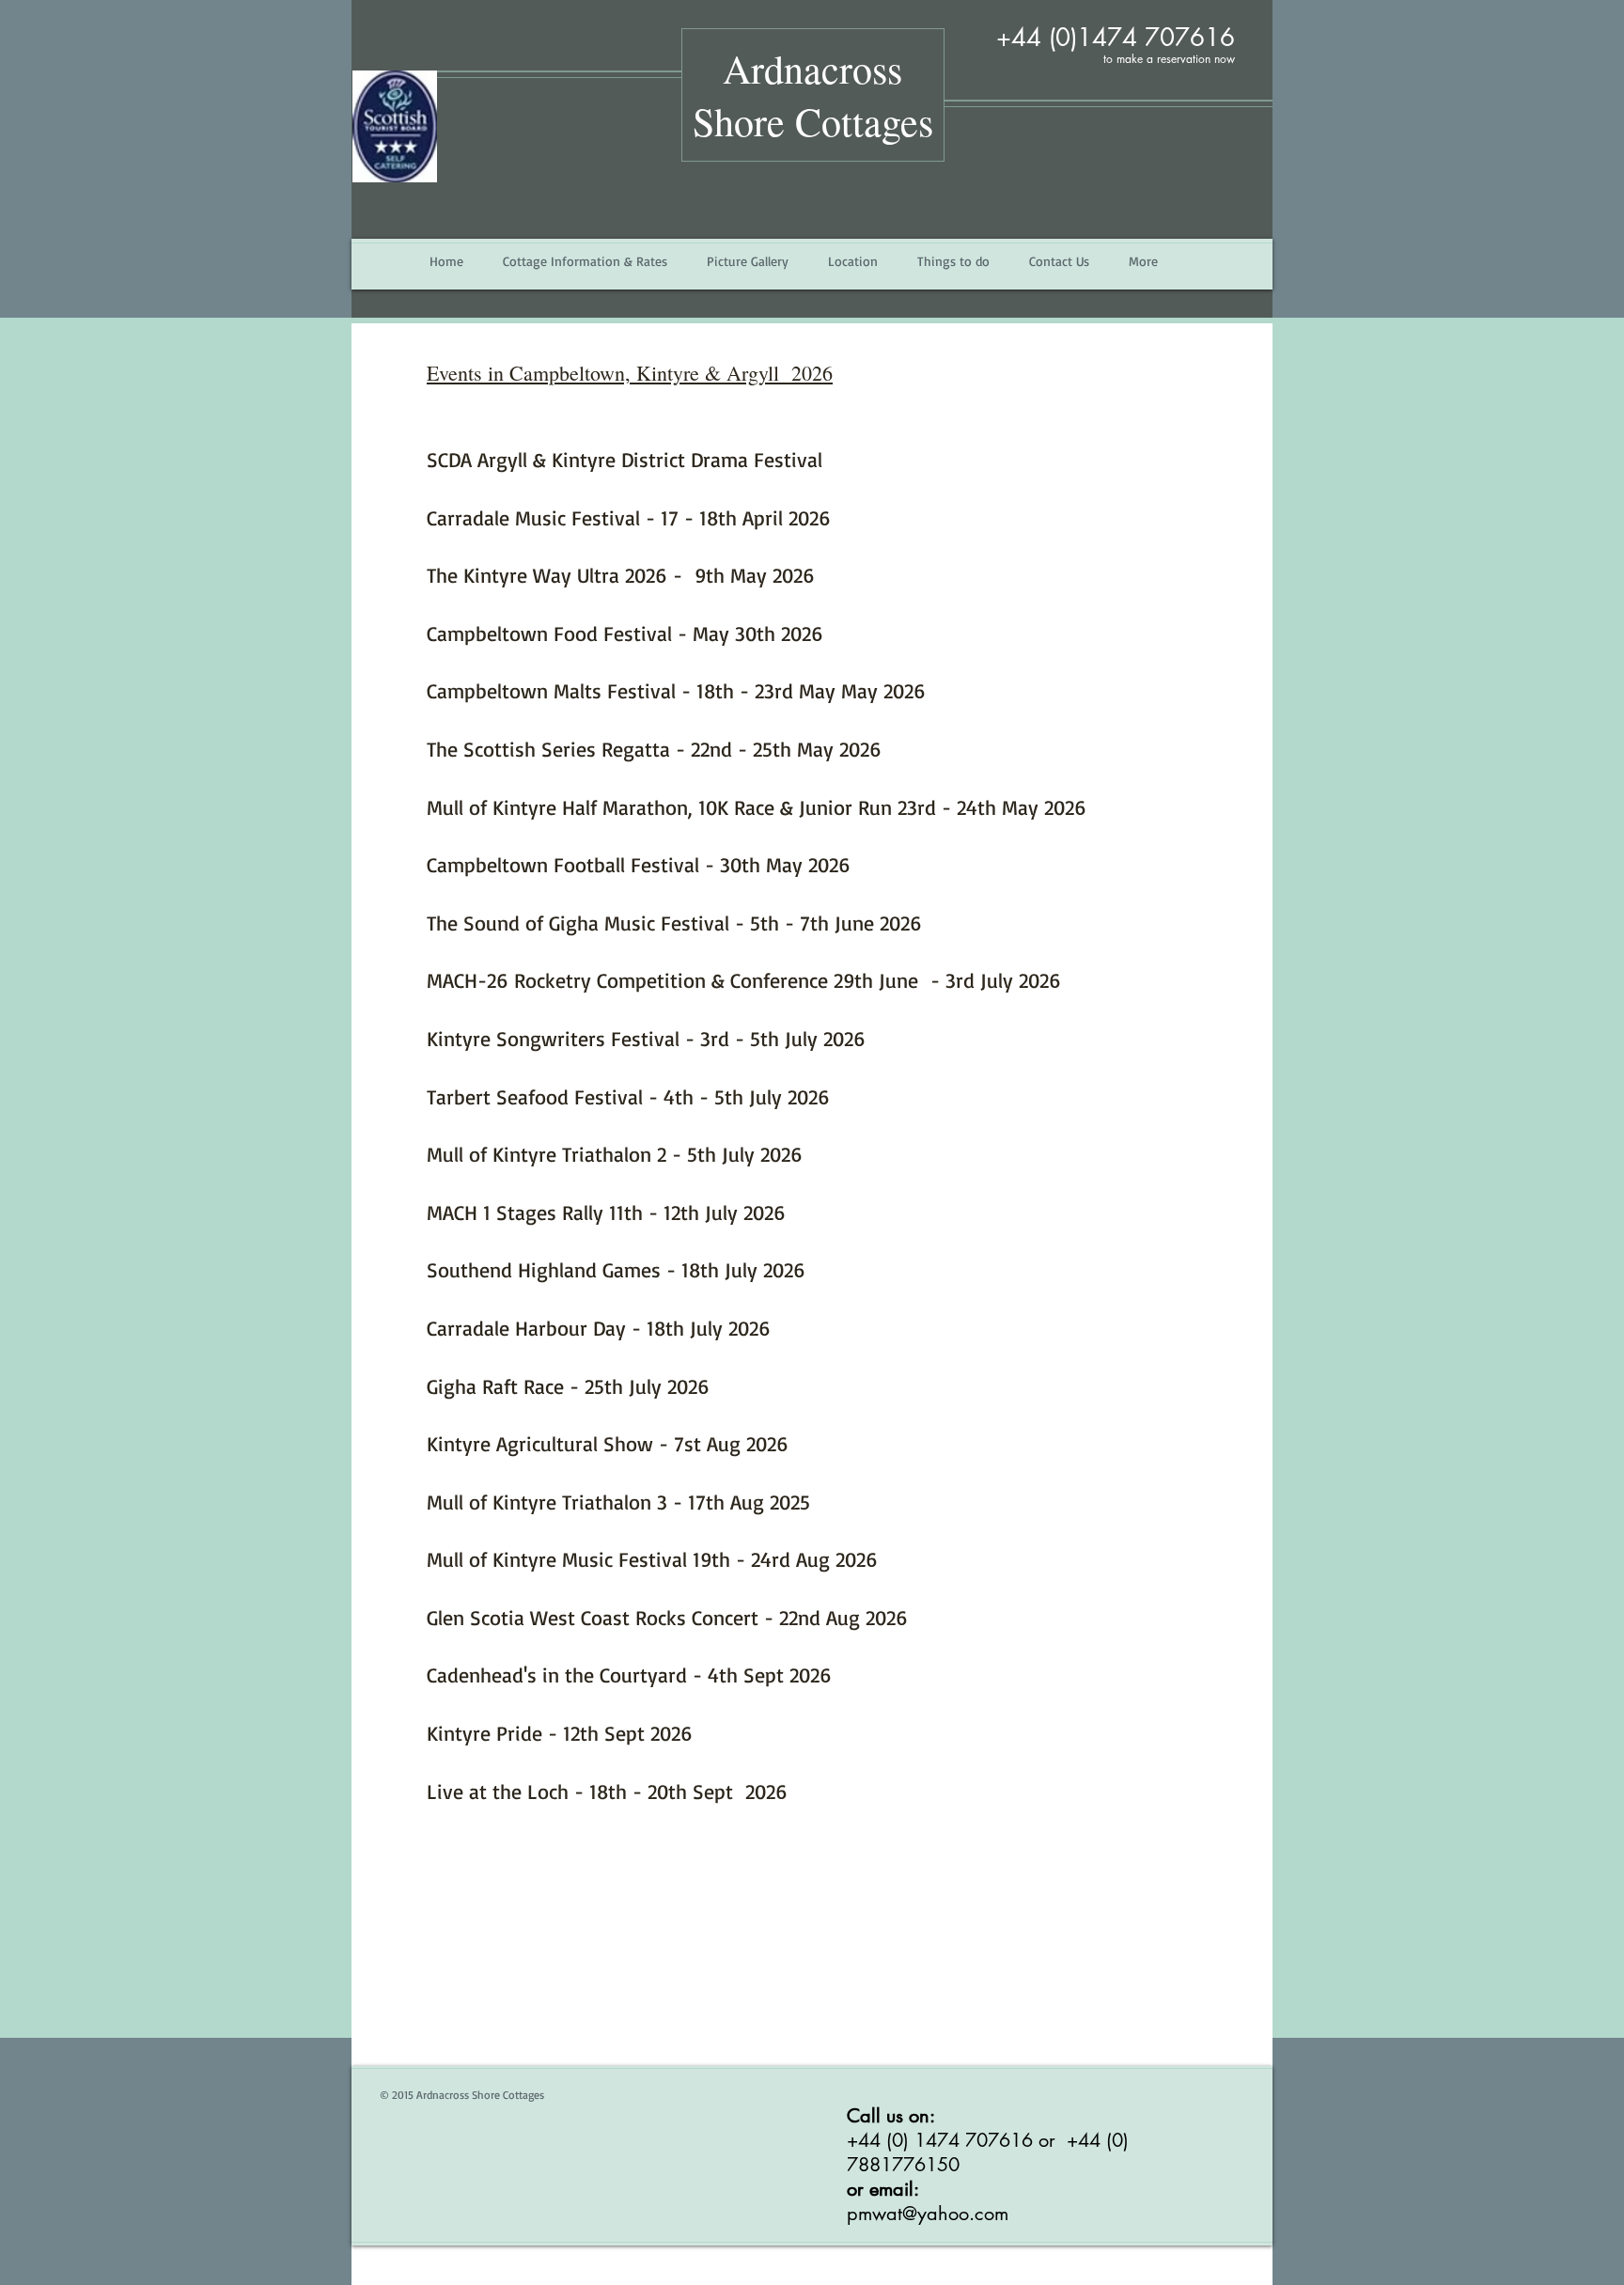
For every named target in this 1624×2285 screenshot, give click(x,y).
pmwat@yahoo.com (928, 2214)
